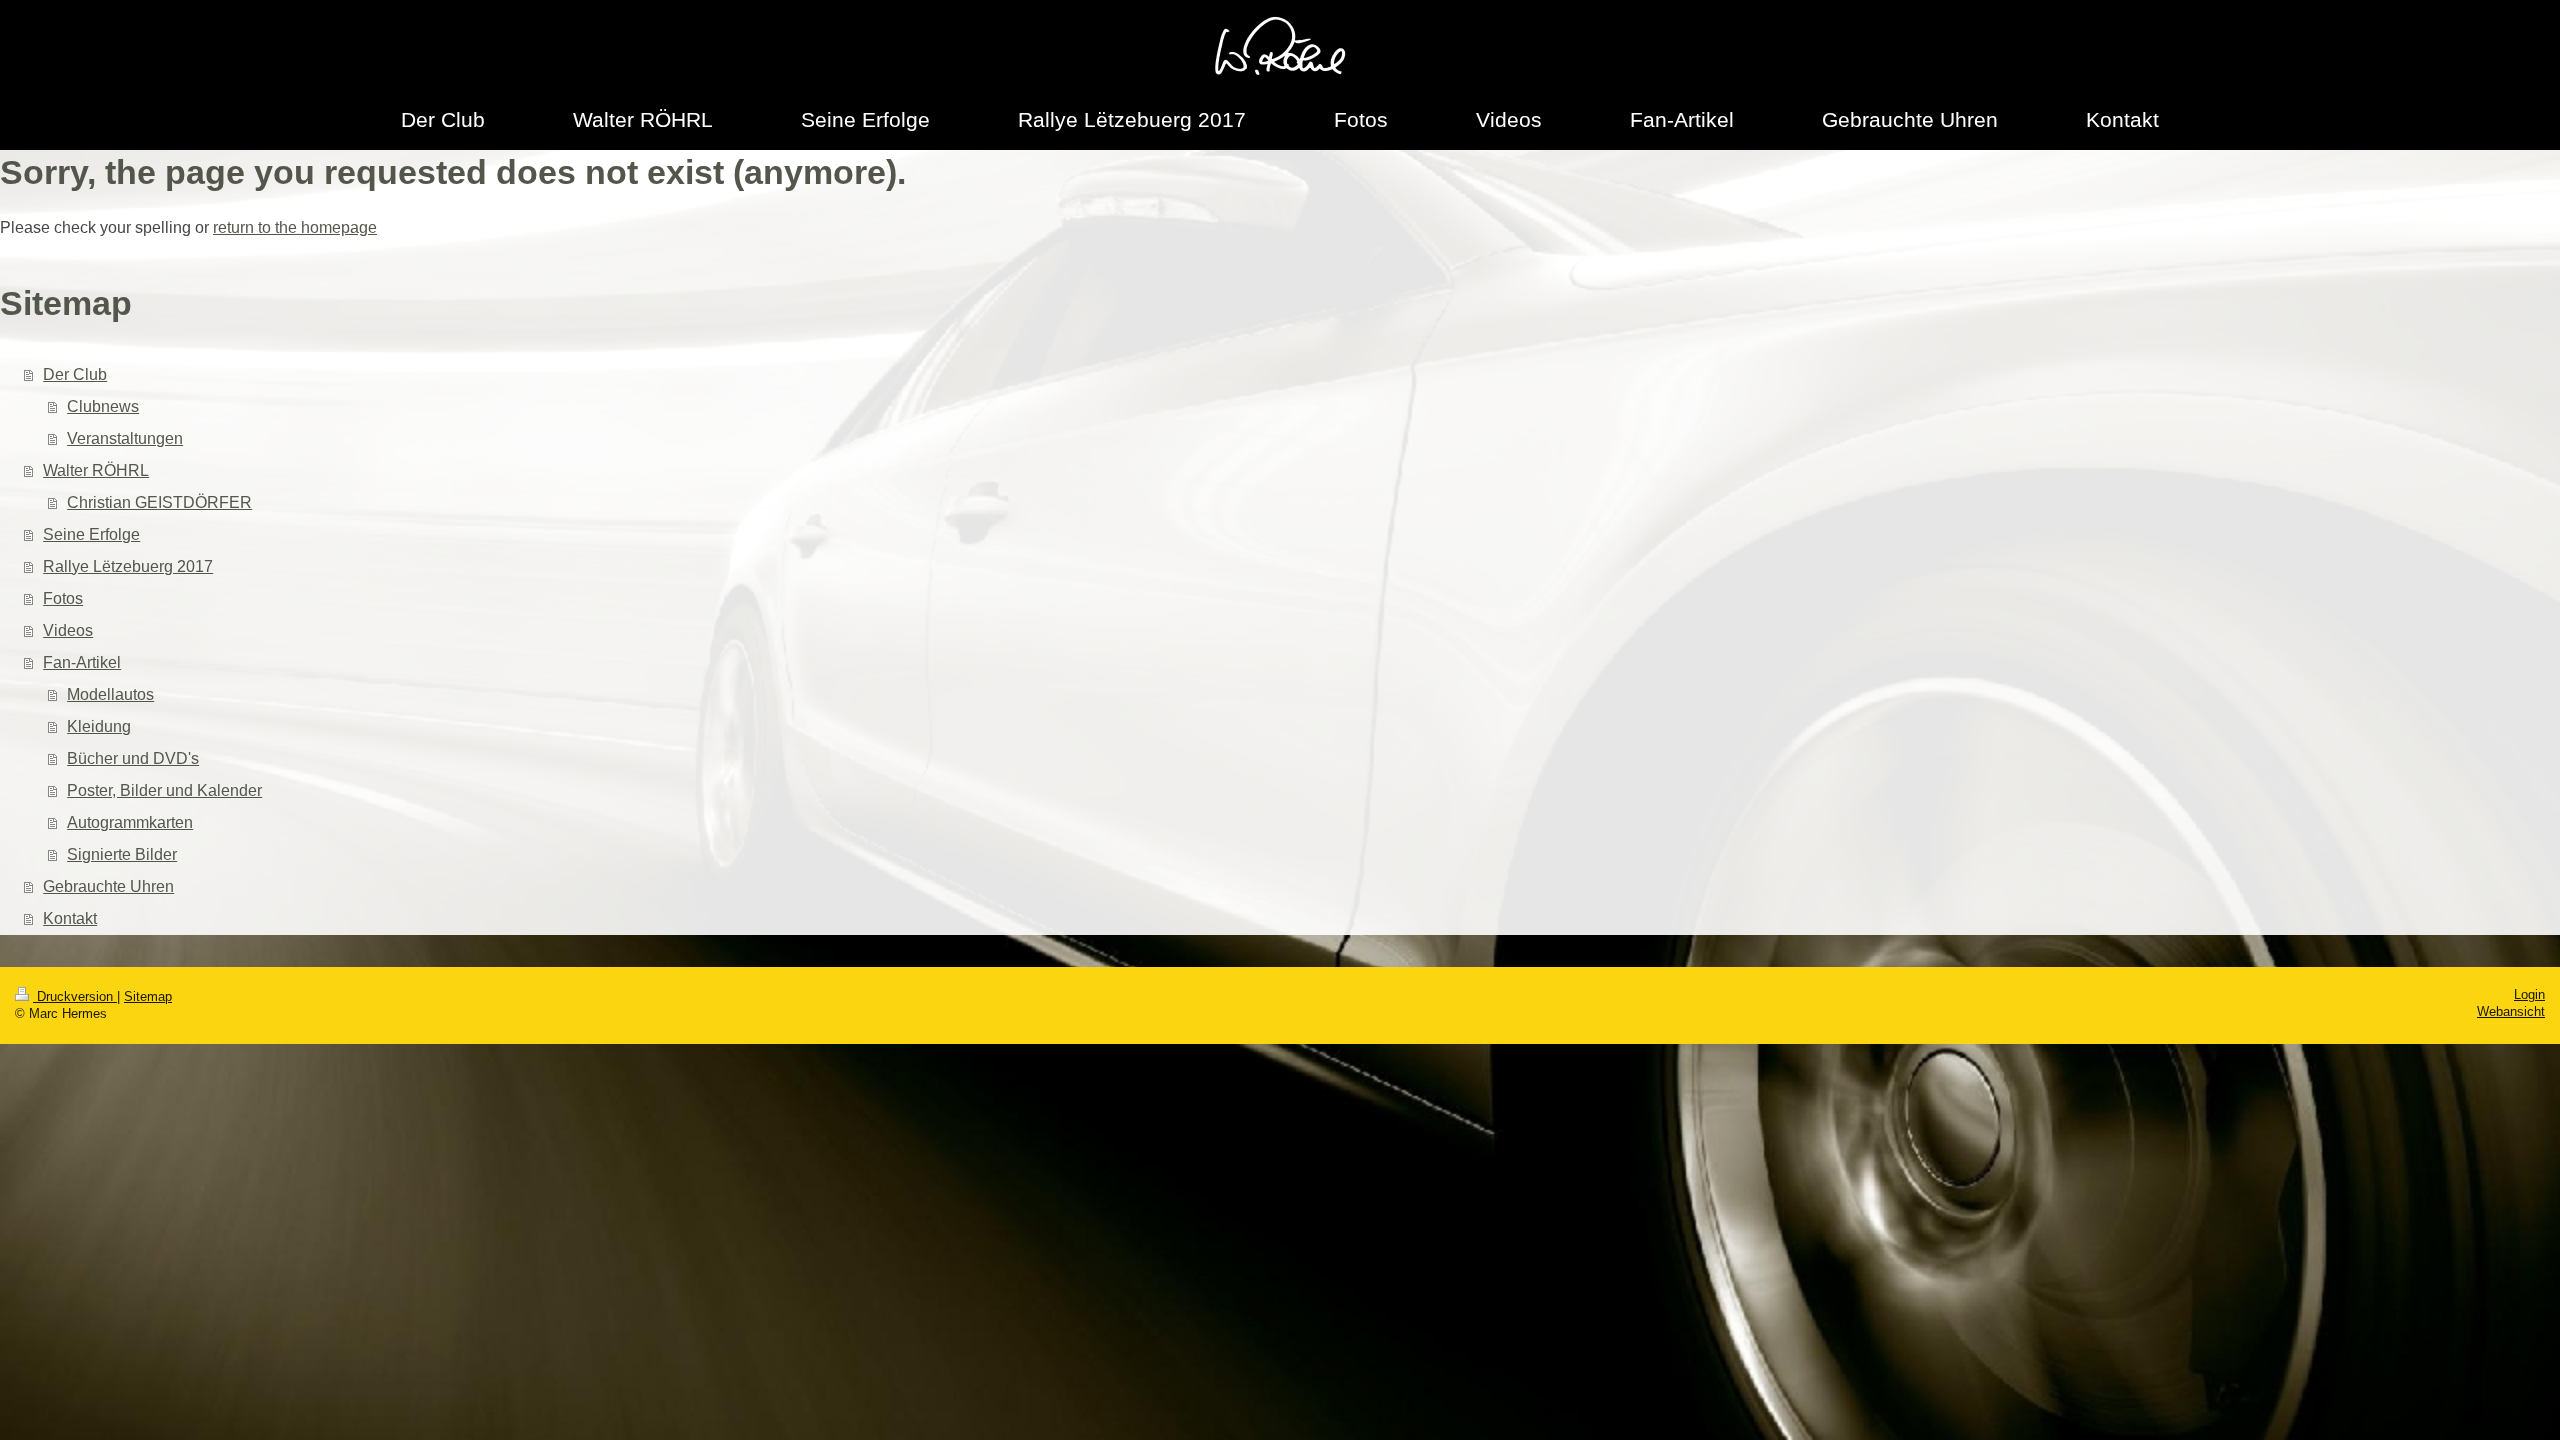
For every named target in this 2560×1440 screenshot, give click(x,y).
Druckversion (75, 997)
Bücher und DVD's (133, 758)
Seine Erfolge (91, 534)
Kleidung (99, 726)
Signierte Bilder (122, 854)
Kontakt (70, 918)
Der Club (75, 374)
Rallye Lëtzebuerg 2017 (128, 566)
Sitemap (148, 997)
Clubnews (103, 406)
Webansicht (2511, 1012)
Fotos (63, 598)
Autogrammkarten (130, 822)
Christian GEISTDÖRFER (159, 502)
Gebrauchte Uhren (108, 886)
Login (2529, 995)
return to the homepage (295, 227)
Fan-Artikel (82, 662)
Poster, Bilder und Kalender (164, 790)
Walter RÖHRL (96, 470)
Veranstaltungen (125, 438)
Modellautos (110, 694)
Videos (68, 630)
